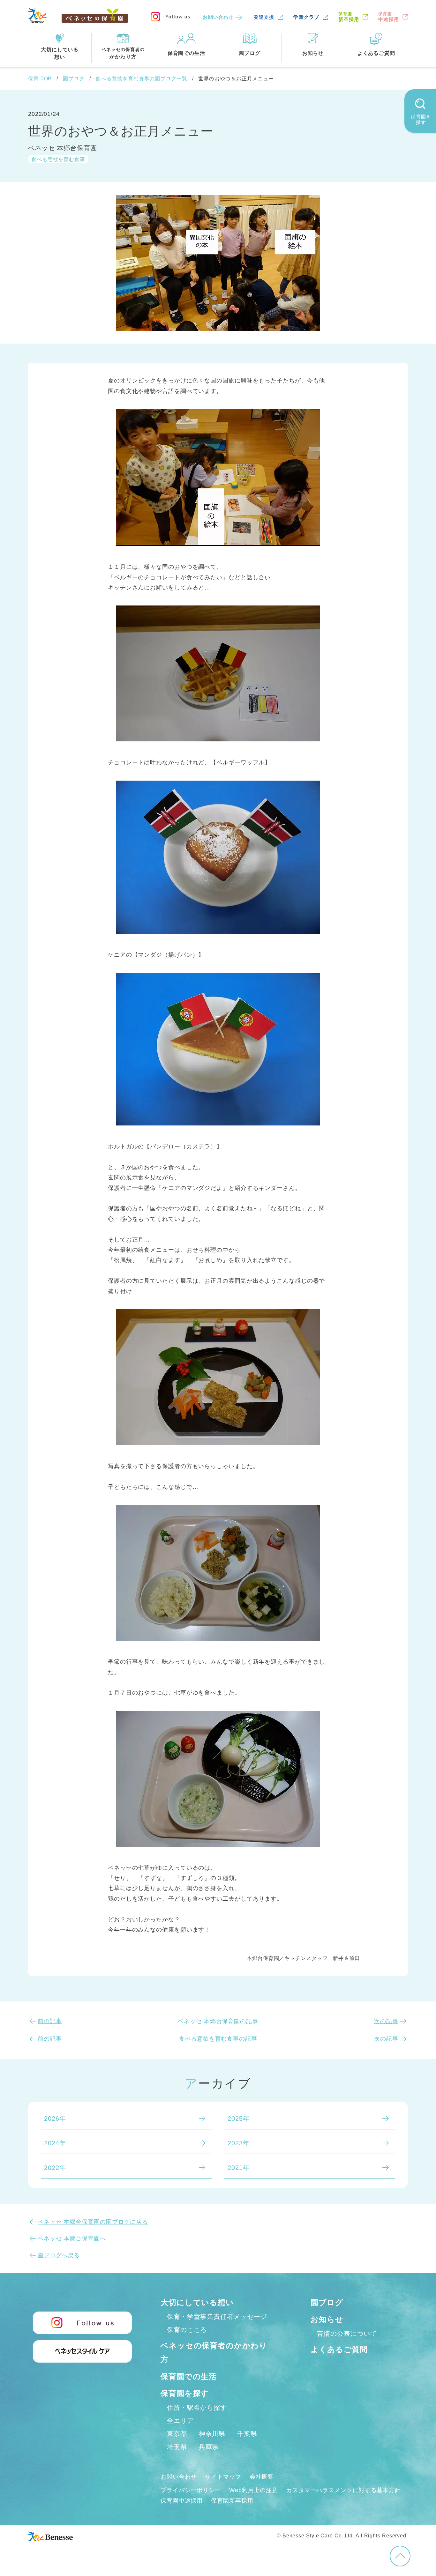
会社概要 (262, 2477)
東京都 (177, 2434)
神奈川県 (212, 2434)
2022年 (55, 2168)
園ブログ (74, 79)
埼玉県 (177, 2447)
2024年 (55, 2143)
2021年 (239, 2168)
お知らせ (327, 2319)
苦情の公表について (347, 2334)
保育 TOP (40, 79)
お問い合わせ (218, 17)
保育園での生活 (189, 2376)
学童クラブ (306, 17)
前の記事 (50, 2021)
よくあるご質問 (339, 2349)
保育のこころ (187, 2330)
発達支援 (264, 17)
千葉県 (247, 2434)
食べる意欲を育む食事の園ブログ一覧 (141, 79)
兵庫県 (209, 2447)
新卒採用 (349, 17)
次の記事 (386, 2021)
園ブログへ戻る (59, 2255)
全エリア (180, 2421)
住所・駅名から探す (197, 2408)
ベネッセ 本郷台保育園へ (72, 2238)
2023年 (239, 2143)
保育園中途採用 (182, 2501)
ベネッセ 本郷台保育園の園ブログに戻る (93, 2222)
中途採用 (389, 17)
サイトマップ (223, 2477)
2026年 (55, 2119)
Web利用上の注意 (254, 2490)
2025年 (239, 2119)
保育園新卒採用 (232, 2501)
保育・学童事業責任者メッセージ (217, 2317)
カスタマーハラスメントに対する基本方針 (344, 2490)
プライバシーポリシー (191, 2490)
